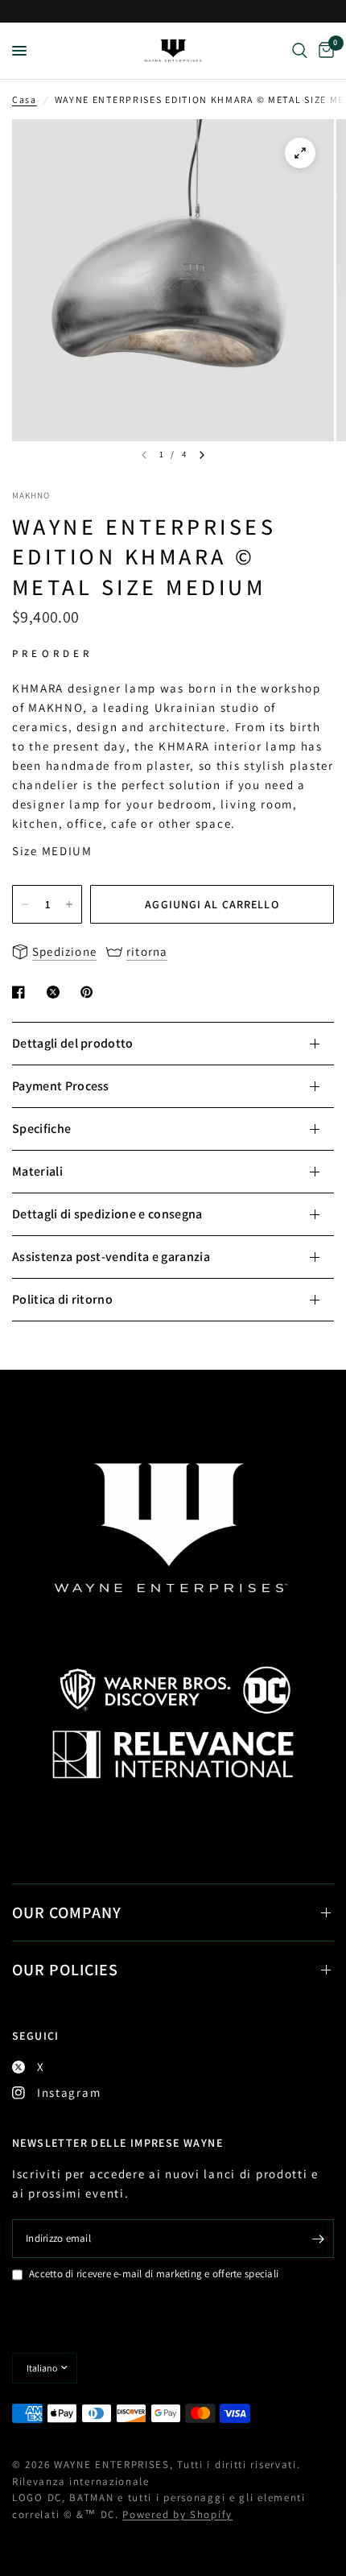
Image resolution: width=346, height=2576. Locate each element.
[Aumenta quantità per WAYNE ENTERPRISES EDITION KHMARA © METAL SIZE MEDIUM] (69, 904)
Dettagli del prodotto (73, 1043)
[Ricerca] (300, 51)
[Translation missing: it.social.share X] (56, 992)
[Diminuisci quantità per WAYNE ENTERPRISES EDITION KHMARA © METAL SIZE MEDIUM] (25, 904)
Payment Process (61, 1086)
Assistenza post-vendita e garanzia (111, 1257)
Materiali (37, 1171)
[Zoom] (300, 153)
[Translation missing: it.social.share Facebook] (22, 992)
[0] (323, 51)
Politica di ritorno (62, 1299)
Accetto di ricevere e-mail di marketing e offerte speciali (154, 2274)
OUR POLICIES (65, 1970)
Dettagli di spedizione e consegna (107, 1214)
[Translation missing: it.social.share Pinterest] (90, 992)
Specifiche (41, 1129)
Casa (25, 99)
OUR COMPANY (67, 1912)
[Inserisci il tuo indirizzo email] (318, 2239)
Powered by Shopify (177, 2514)
